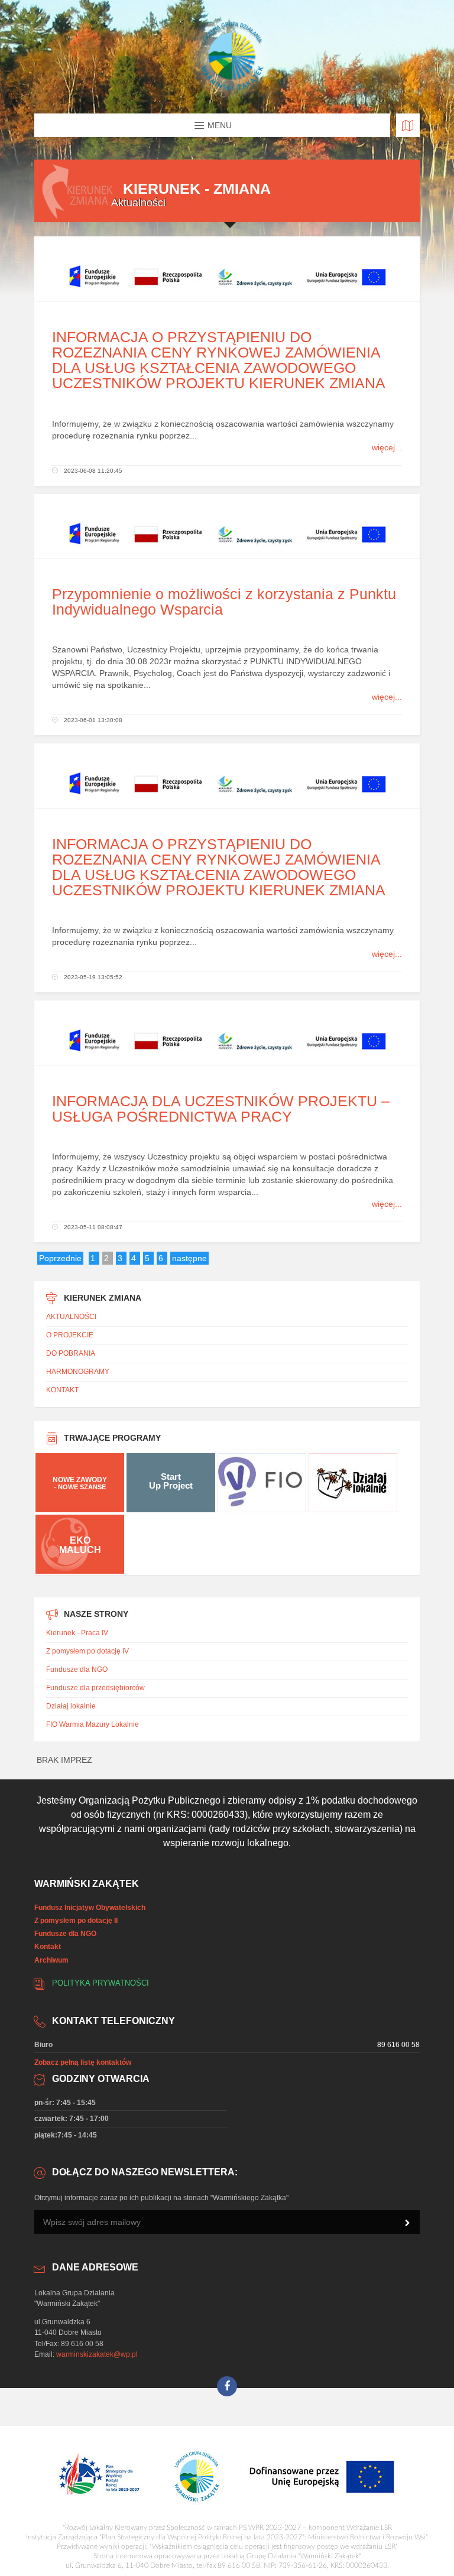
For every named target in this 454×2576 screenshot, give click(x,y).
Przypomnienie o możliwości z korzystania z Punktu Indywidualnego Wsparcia (224, 602)
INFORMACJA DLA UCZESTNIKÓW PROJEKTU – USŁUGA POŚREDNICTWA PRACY (221, 1109)
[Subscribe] (408, 2223)
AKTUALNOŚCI (71, 1317)
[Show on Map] (408, 125)
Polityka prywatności (100, 1983)
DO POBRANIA (71, 1353)
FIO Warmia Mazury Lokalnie (93, 1724)
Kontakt (48, 1947)
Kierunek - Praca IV (77, 1633)
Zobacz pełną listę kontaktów (83, 2062)
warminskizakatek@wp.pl (97, 2354)
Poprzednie (60, 1258)
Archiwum (51, 1960)
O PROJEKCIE (70, 1335)
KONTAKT (62, 1390)
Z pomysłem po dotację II (76, 1921)
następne (189, 1258)
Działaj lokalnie (71, 1706)
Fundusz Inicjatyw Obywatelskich (90, 1908)
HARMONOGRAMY (78, 1372)
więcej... (387, 447)
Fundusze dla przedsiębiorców (95, 1688)
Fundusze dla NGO (77, 1669)
